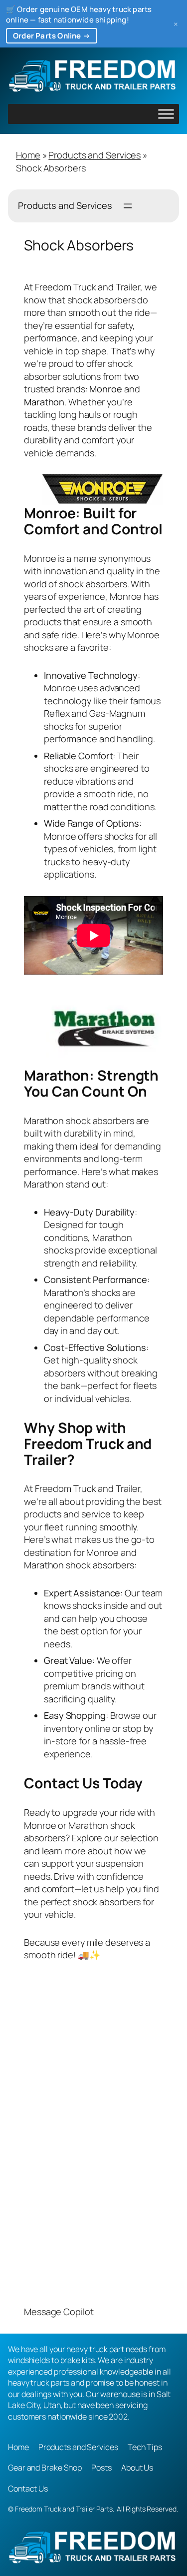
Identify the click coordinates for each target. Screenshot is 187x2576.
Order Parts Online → (52, 36)
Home (28, 155)
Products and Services (94, 155)
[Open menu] (128, 206)
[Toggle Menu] (166, 114)
